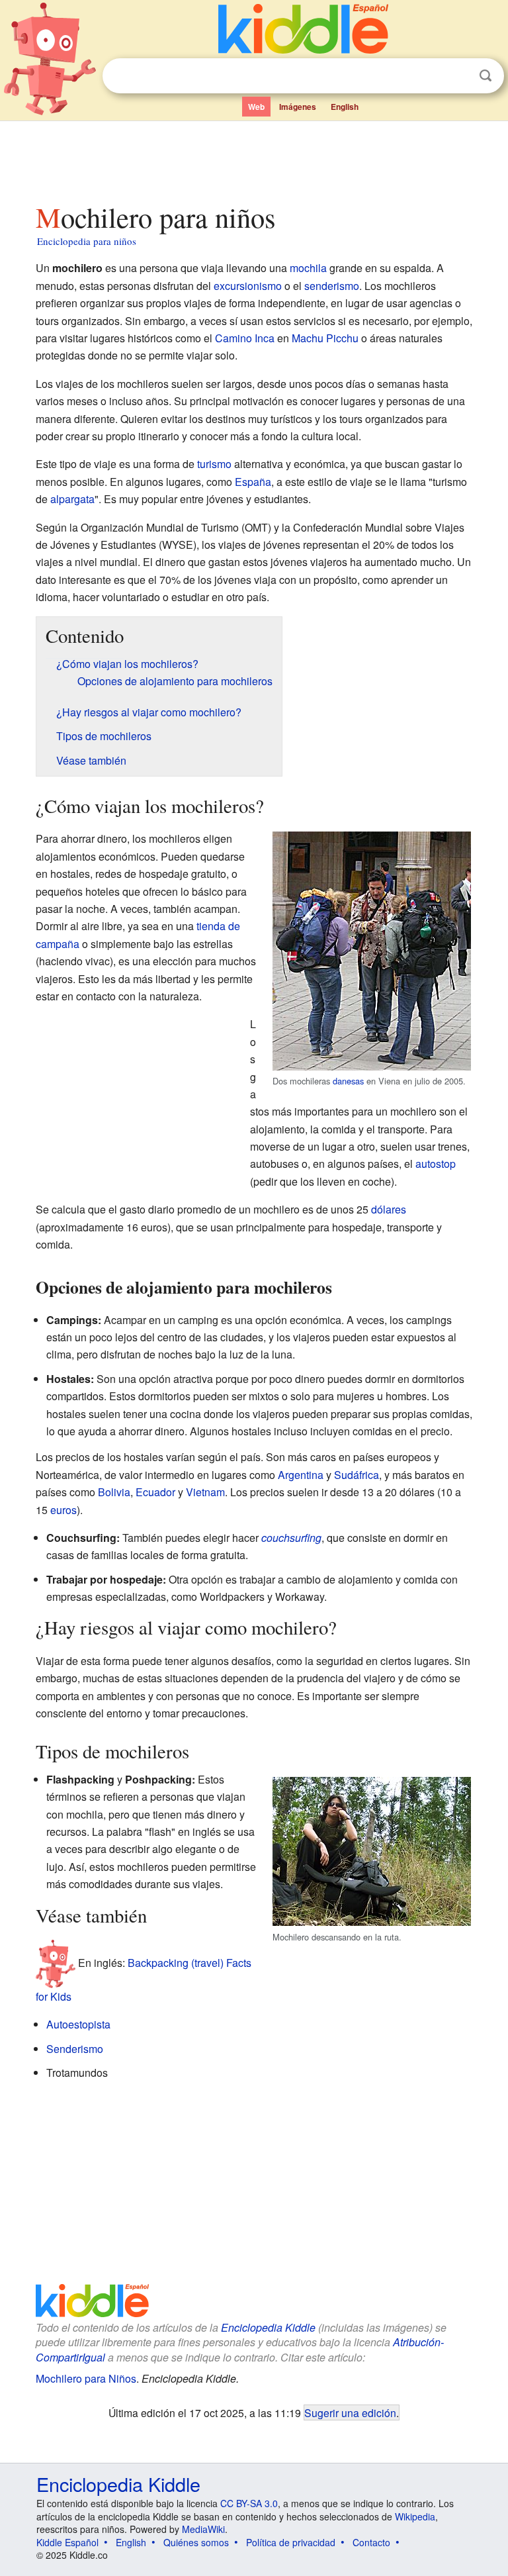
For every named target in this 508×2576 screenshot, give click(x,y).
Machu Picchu (325, 338)
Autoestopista (78, 2024)
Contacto (371, 2542)
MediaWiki (203, 2529)
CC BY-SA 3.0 (249, 2503)
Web (256, 107)
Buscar (486, 76)
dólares (389, 1209)
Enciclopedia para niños (87, 241)
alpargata (72, 499)
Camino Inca (245, 338)
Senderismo (75, 2049)
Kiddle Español (67, 2542)
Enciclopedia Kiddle (268, 2327)
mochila (308, 268)
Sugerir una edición (350, 2412)
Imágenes (298, 107)
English (345, 107)
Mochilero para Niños (86, 2378)
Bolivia (114, 1492)
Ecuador (155, 1492)
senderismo (332, 286)
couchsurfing (291, 1538)
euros (63, 1510)
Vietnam (205, 1492)
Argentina (301, 1475)
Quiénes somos (196, 2542)
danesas (348, 1081)
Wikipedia (415, 2516)
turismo (214, 464)
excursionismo (248, 286)
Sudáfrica (357, 1475)
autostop (436, 1164)
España (253, 482)
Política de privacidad (291, 2542)
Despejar (458, 76)
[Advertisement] (254, 158)
